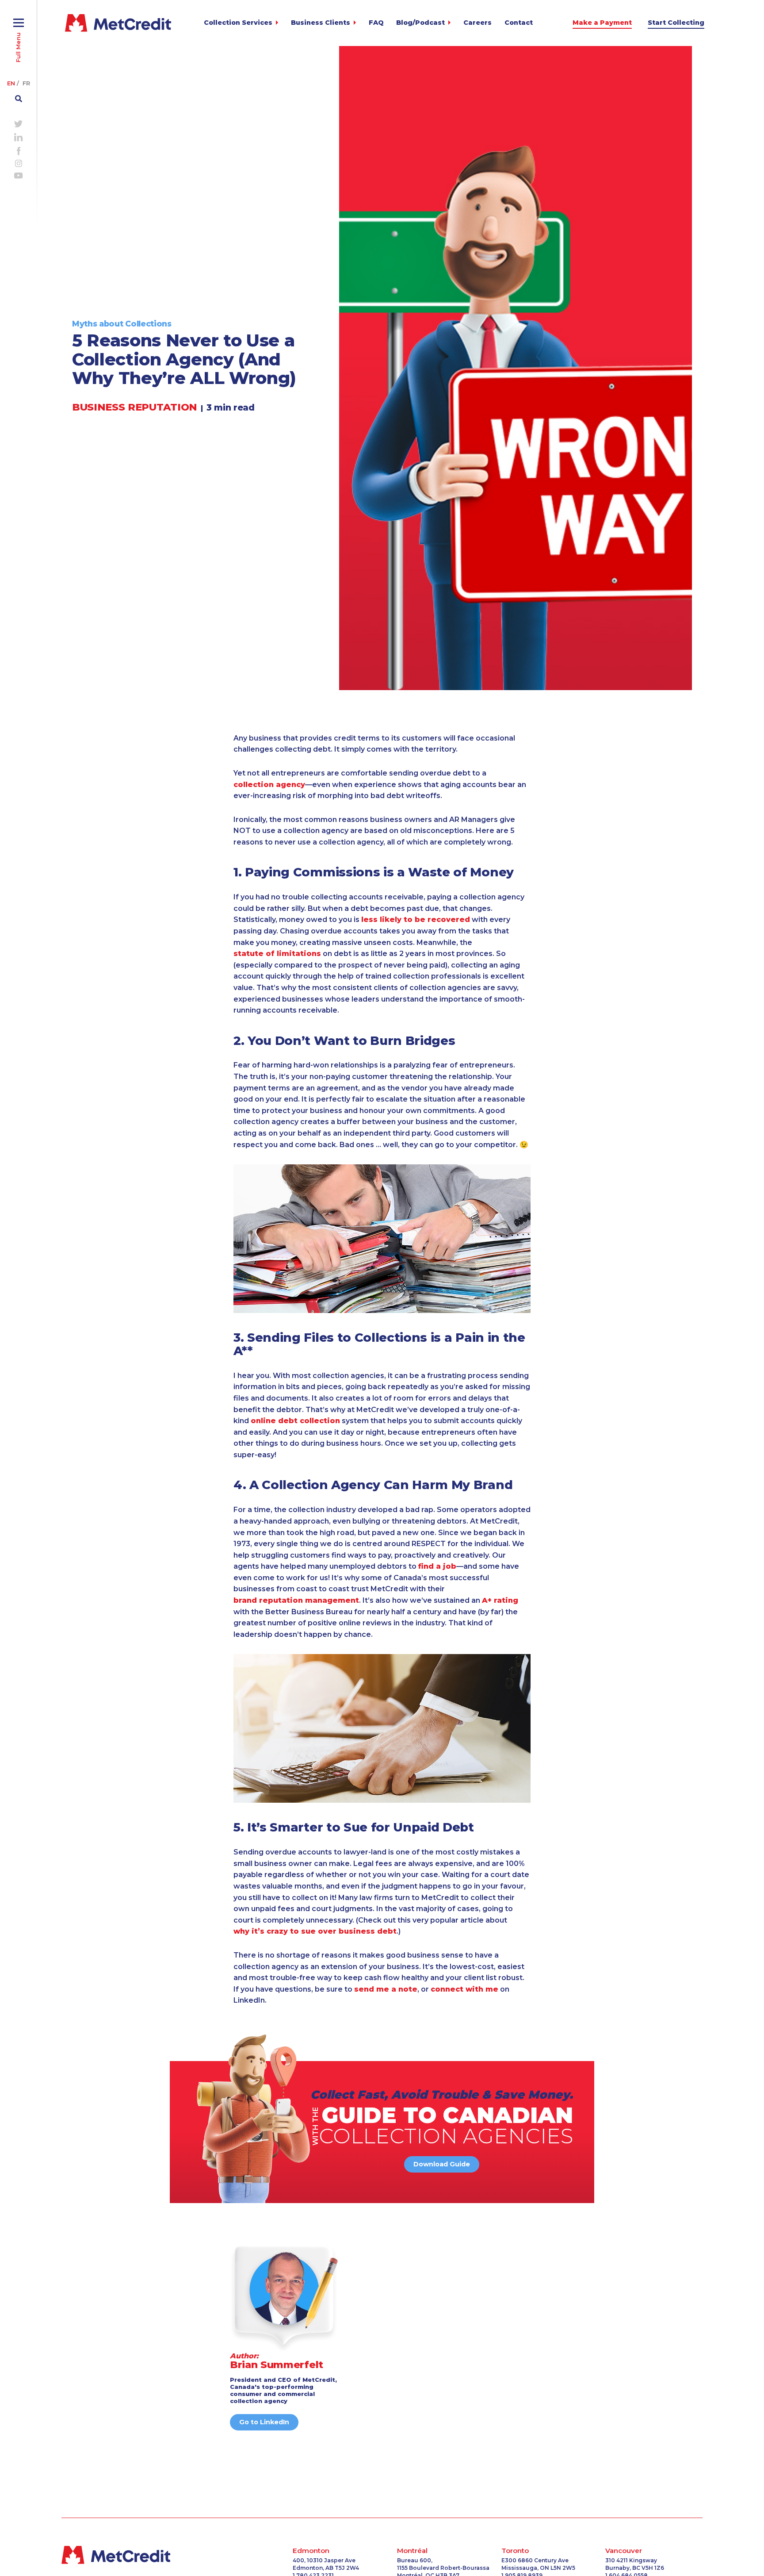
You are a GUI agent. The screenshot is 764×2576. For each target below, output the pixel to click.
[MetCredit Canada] (118, 23)
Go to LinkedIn (264, 2422)
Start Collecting (676, 23)
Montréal (412, 2551)
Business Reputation (135, 407)
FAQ (376, 23)
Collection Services (238, 23)
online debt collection (295, 1421)
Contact (519, 23)
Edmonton (311, 2551)
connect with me (464, 1989)
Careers (477, 23)
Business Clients (321, 23)
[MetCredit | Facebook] (18, 150)
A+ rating (500, 1600)
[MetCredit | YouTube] (19, 175)
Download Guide (442, 2164)
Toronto (515, 2551)
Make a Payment (602, 23)
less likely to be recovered (416, 919)
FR (26, 83)
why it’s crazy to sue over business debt (315, 1931)
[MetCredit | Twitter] (19, 123)
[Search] (19, 96)
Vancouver (624, 2551)
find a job (437, 1566)
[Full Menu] (19, 19)
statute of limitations (277, 954)
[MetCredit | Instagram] (19, 162)
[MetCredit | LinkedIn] (19, 136)
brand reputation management (296, 1600)
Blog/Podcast (420, 23)
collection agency (269, 785)
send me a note (386, 1989)
